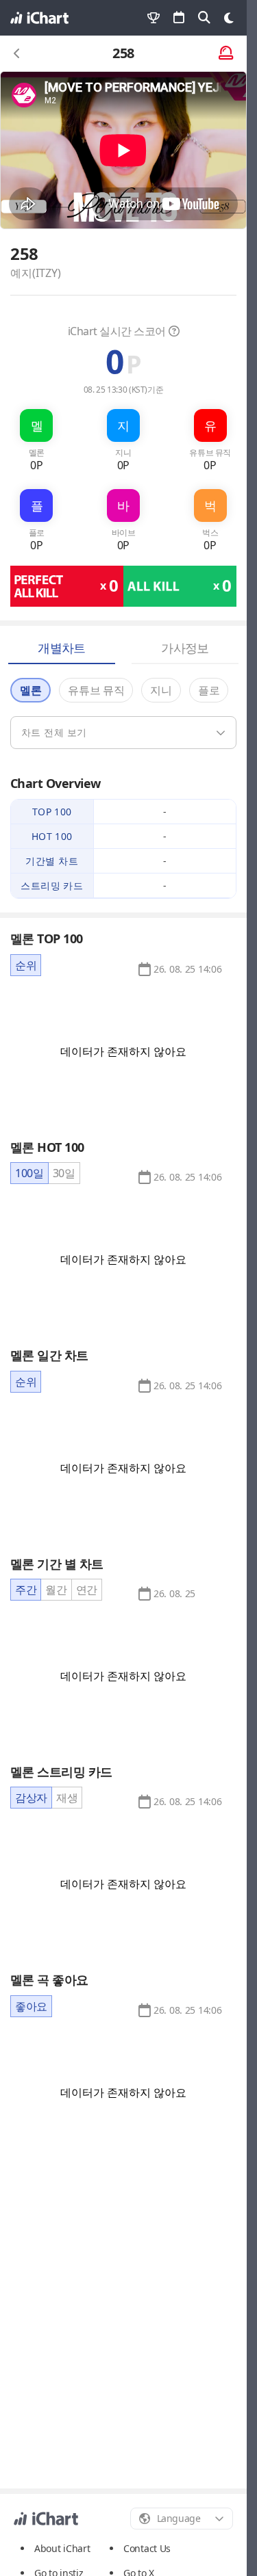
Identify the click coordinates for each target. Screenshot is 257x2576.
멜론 (30, 690)
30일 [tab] (64, 1173)
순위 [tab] (26, 965)
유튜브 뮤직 (96, 690)
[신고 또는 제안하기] (226, 54)
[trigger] (123, 733)
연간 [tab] (87, 1590)
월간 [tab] (56, 1590)
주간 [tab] (26, 1590)
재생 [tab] (67, 1798)
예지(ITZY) (36, 273)
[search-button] (204, 18)
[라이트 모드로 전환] (229, 18)
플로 (209, 690)
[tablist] (26, 965)
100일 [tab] (29, 1173)
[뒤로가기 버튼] (17, 53)
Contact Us (147, 2549)
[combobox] (182, 2519)
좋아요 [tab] (31, 2006)
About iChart (62, 2548)
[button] (187, 969)
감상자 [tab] (31, 1798)
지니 (161, 690)
